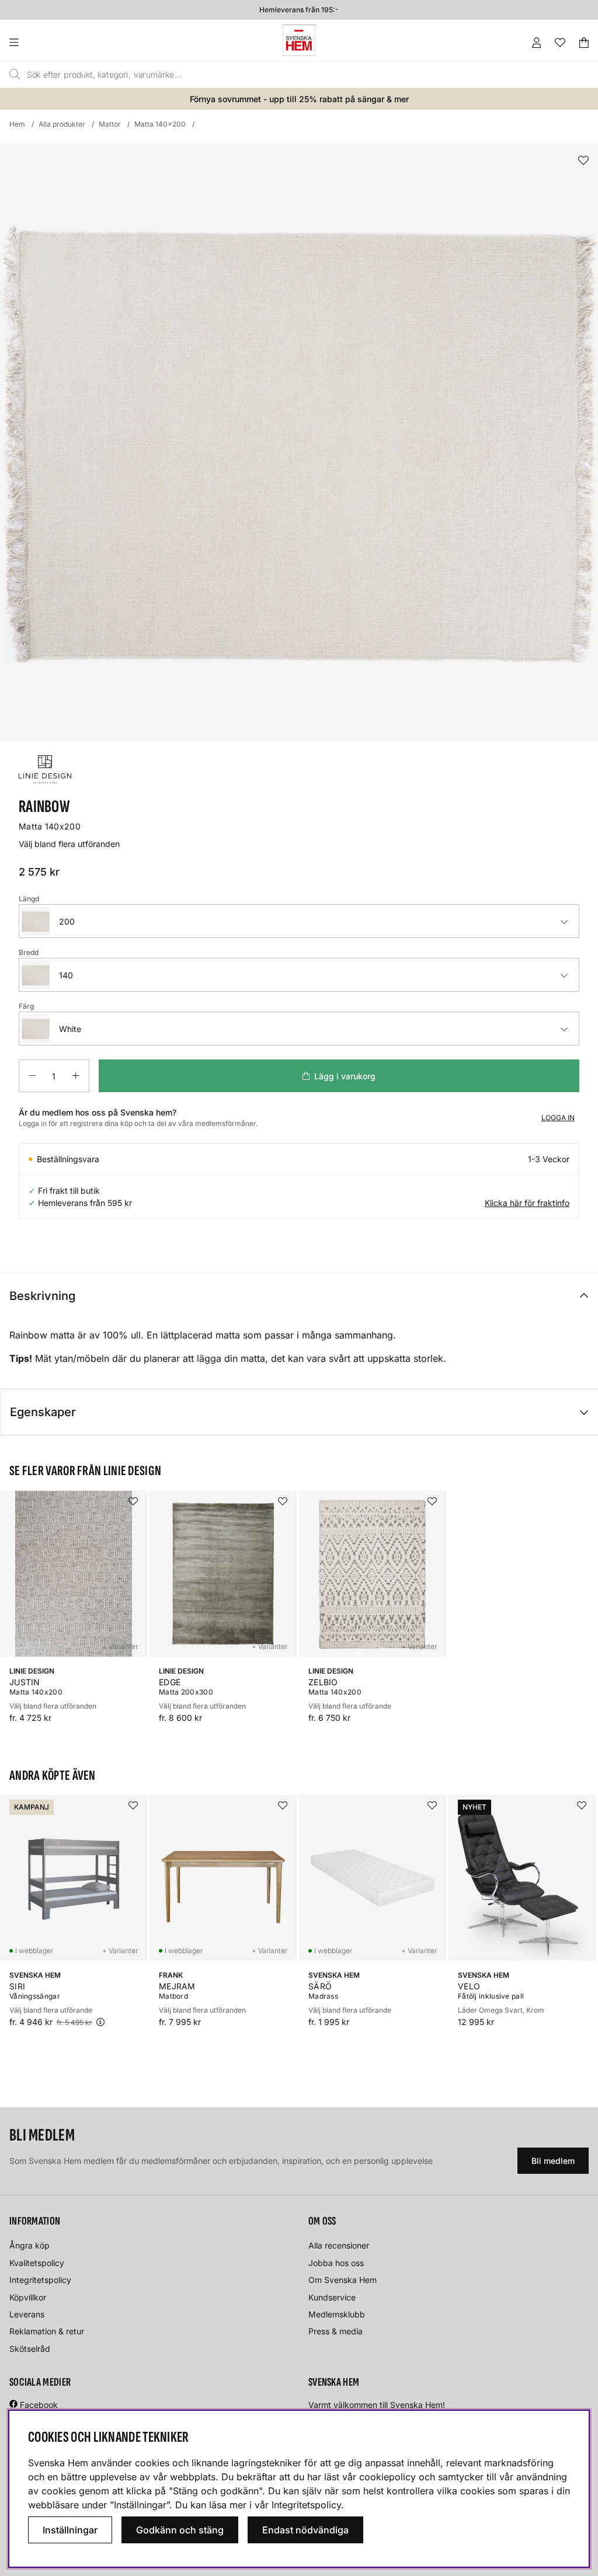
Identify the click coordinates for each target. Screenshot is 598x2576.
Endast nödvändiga (305, 2530)
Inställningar (70, 2530)
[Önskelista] (560, 43)
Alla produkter (62, 124)
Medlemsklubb (337, 2314)
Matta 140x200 (160, 124)
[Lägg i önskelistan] (583, 161)
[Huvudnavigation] (38, 43)
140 (66, 975)
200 (67, 921)
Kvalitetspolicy (37, 2263)
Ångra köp (29, 2245)
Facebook (39, 2405)
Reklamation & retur (47, 2331)
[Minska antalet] (32, 1076)
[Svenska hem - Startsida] (299, 40)
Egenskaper (43, 1412)
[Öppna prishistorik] (100, 2022)
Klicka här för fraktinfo (527, 1203)
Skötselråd (30, 2349)
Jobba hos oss (336, 2263)
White (70, 1029)
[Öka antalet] (76, 1076)
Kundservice (332, 2297)
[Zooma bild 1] (299, 442)
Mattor (110, 124)
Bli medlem (553, 2161)
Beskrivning (42, 1296)
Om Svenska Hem (343, 2280)
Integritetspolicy (40, 2280)
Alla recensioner (339, 2245)
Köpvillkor (28, 2297)
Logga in (558, 1118)
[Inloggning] (537, 43)
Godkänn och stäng (180, 2530)
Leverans (27, 2314)
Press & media (335, 2331)
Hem (17, 124)
